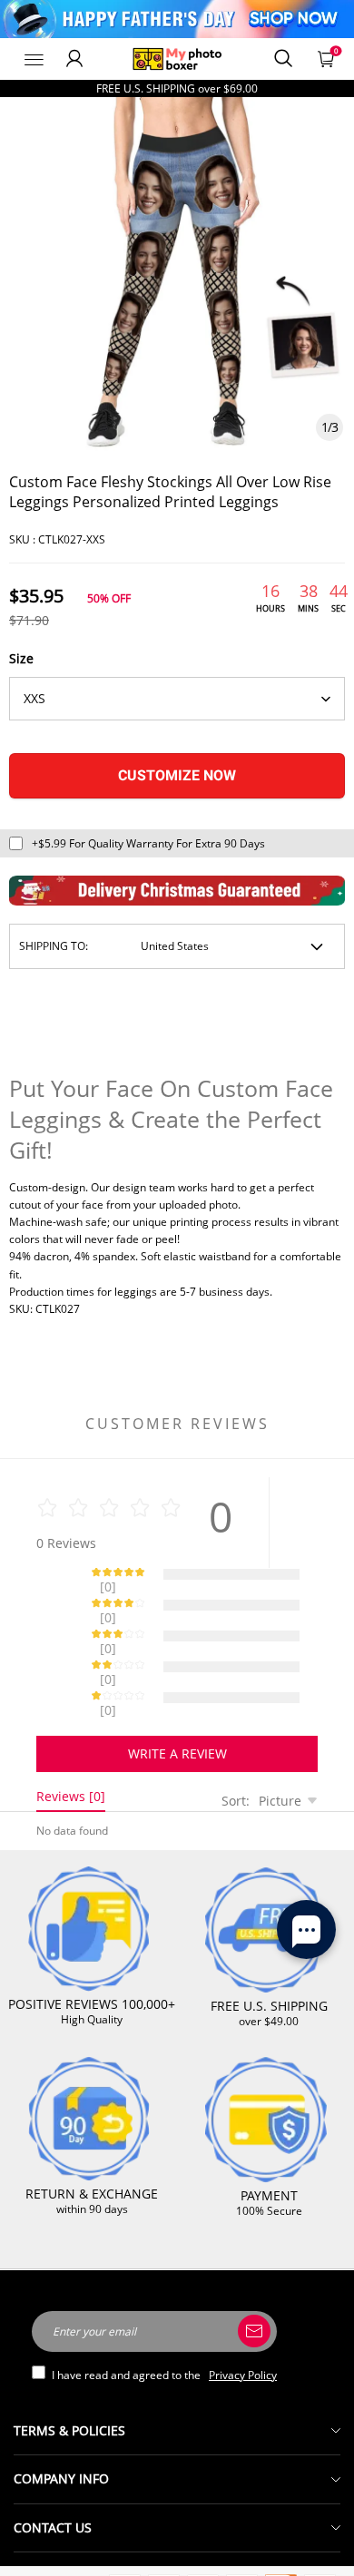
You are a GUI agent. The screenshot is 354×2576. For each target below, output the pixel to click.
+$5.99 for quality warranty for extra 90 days (148, 843)
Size (21, 658)
